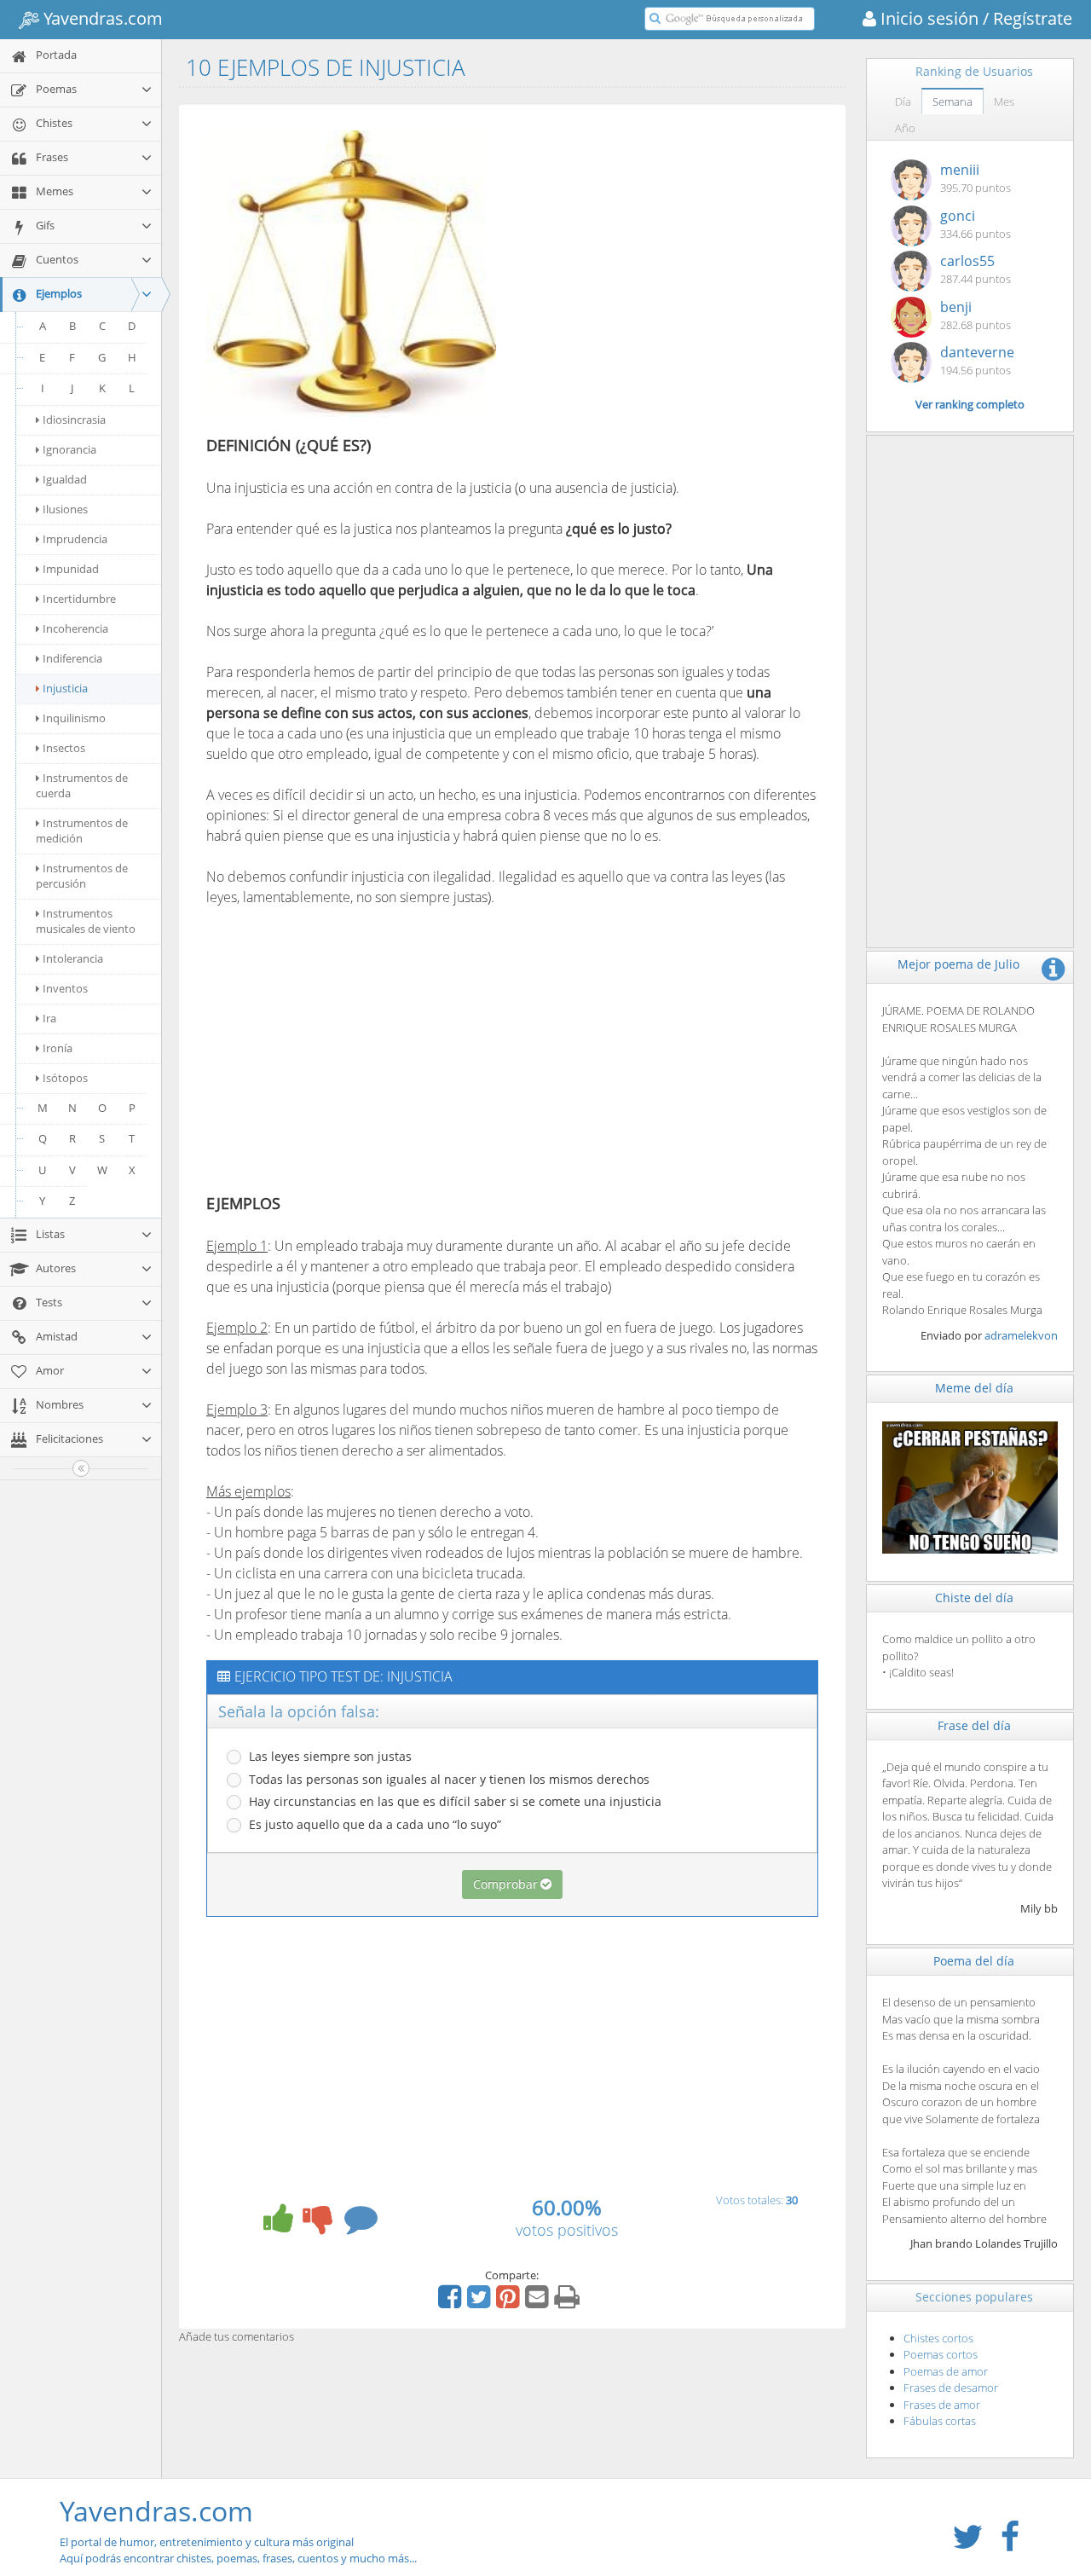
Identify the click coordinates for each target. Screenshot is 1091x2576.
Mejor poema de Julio (958, 964)
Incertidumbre (79, 599)
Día (903, 101)
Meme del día (974, 1388)
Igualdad (65, 479)
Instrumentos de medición (82, 831)
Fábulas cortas (940, 2421)
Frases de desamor (951, 2388)
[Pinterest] (510, 2302)
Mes (1004, 101)
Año (905, 128)
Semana (952, 101)
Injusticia (65, 688)
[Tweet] (481, 2302)
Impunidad (71, 569)
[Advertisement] (656, 241)
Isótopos (65, 1078)
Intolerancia (73, 958)
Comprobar (505, 1884)
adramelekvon (1021, 1335)
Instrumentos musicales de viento (86, 921)
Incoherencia (75, 628)
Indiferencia (72, 658)
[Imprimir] (569, 2302)
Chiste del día (974, 1598)
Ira (49, 1018)
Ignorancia (69, 449)
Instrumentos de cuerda (82, 785)
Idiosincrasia (74, 420)
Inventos (65, 988)
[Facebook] (452, 2302)
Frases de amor (942, 2405)
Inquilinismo (74, 718)
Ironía (58, 1048)
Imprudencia (75, 539)
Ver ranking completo (970, 404)
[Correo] (539, 2302)
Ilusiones (65, 509)
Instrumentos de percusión (82, 876)
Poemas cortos (941, 2354)
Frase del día (974, 1725)
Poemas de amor (946, 2371)
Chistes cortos (938, 2338)
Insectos (64, 748)
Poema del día (974, 1961)
